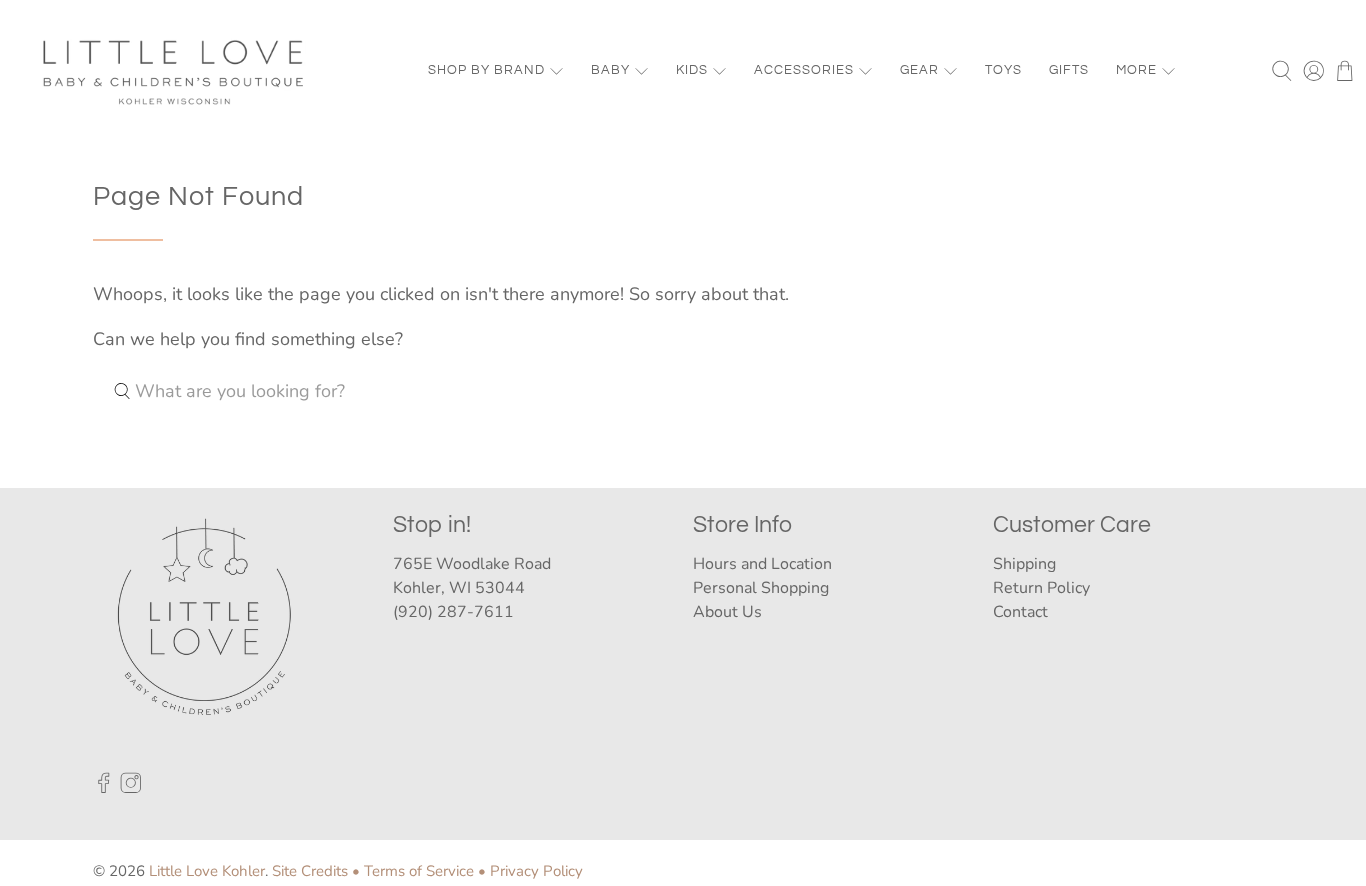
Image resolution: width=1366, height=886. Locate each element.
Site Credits (310, 871)
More (1136, 70)
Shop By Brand (486, 70)
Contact (1020, 612)
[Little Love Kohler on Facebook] (104, 788)
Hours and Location (762, 564)
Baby (610, 70)
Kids (692, 70)
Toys (1003, 70)
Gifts (1069, 70)
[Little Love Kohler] (174, 71)
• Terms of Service (413, 871)
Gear (919, 70)
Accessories (804, 70)
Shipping (1024, 564)
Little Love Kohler (207, 871)
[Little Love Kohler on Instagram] (131, 788)
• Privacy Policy (530, 871)
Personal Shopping (761, 588)
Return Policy (1041, 588)
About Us (727, 612)
